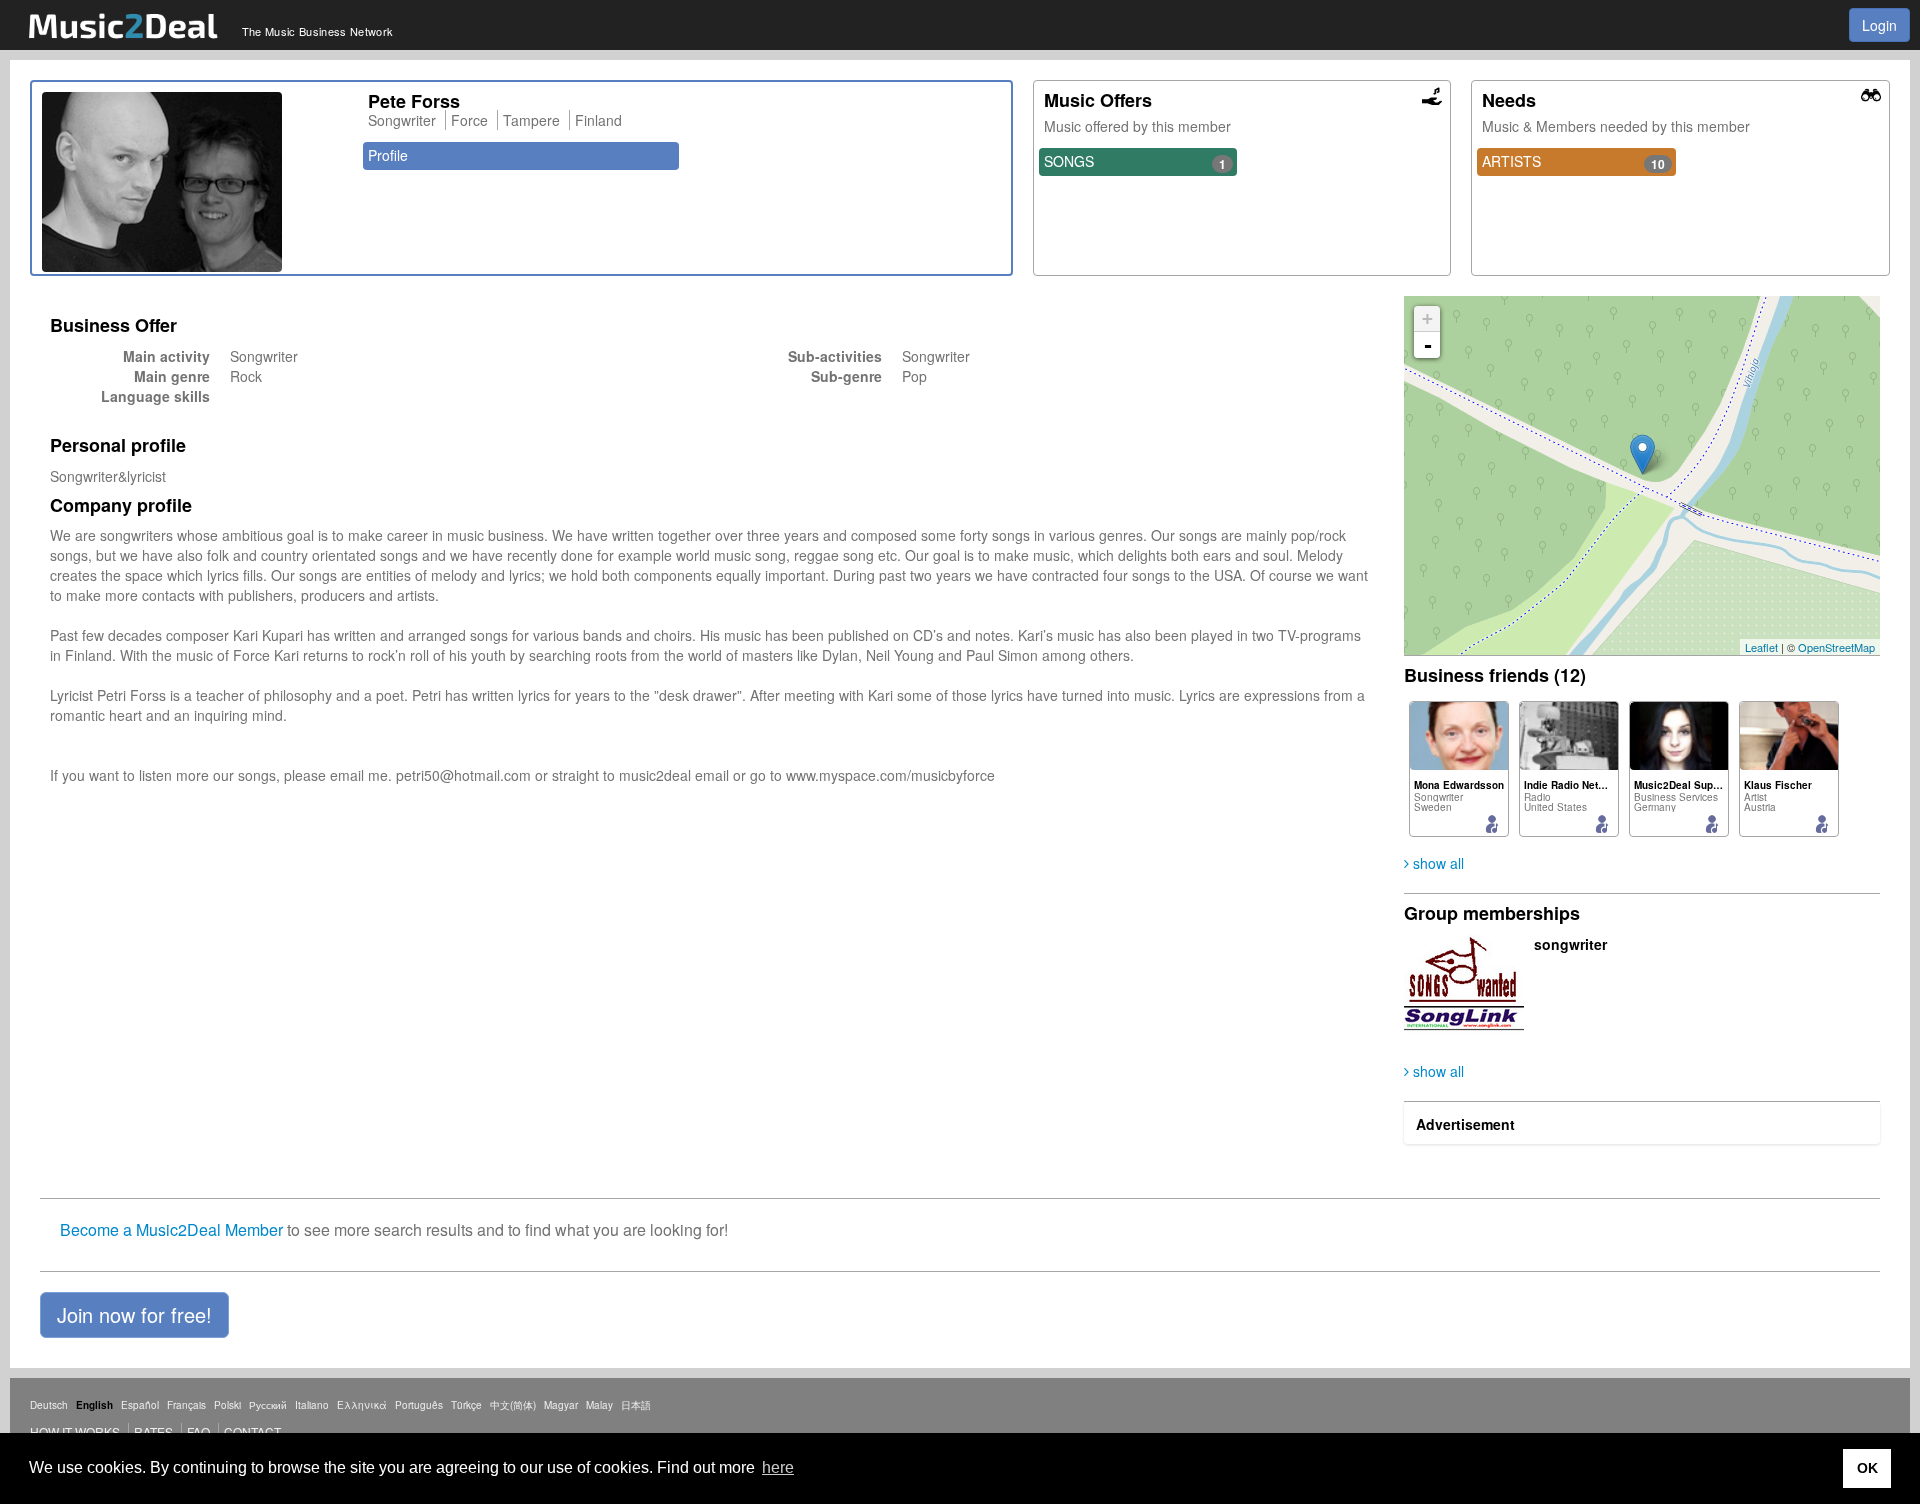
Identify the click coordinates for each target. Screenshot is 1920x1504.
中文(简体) (513, 1405)
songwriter (1570, 944)
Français (186, 1405)
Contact (252, 1431)
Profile (388, 155)
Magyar (561, 1405)
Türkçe (466, 1405)
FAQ (198, 1431)
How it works (75, 1431)
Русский (268, 1405)
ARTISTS (1573, 162)
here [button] (778, 1467)
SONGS (1135, 162)
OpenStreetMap (1836, 647)
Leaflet (1761, 647)
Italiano (312, 1405)
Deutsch (49, 1405)
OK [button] (1867, 1468)
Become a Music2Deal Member (171, 1229)
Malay (599, 1405)
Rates (153, 1431)
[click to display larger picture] (195, 182)
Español (140, 1405)
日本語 (636, 1405)
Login (1879, 25)
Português (419, 1405)
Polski (227, 1405)
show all (1436, 863)
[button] (134, 1315)
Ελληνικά (362, 1405)
